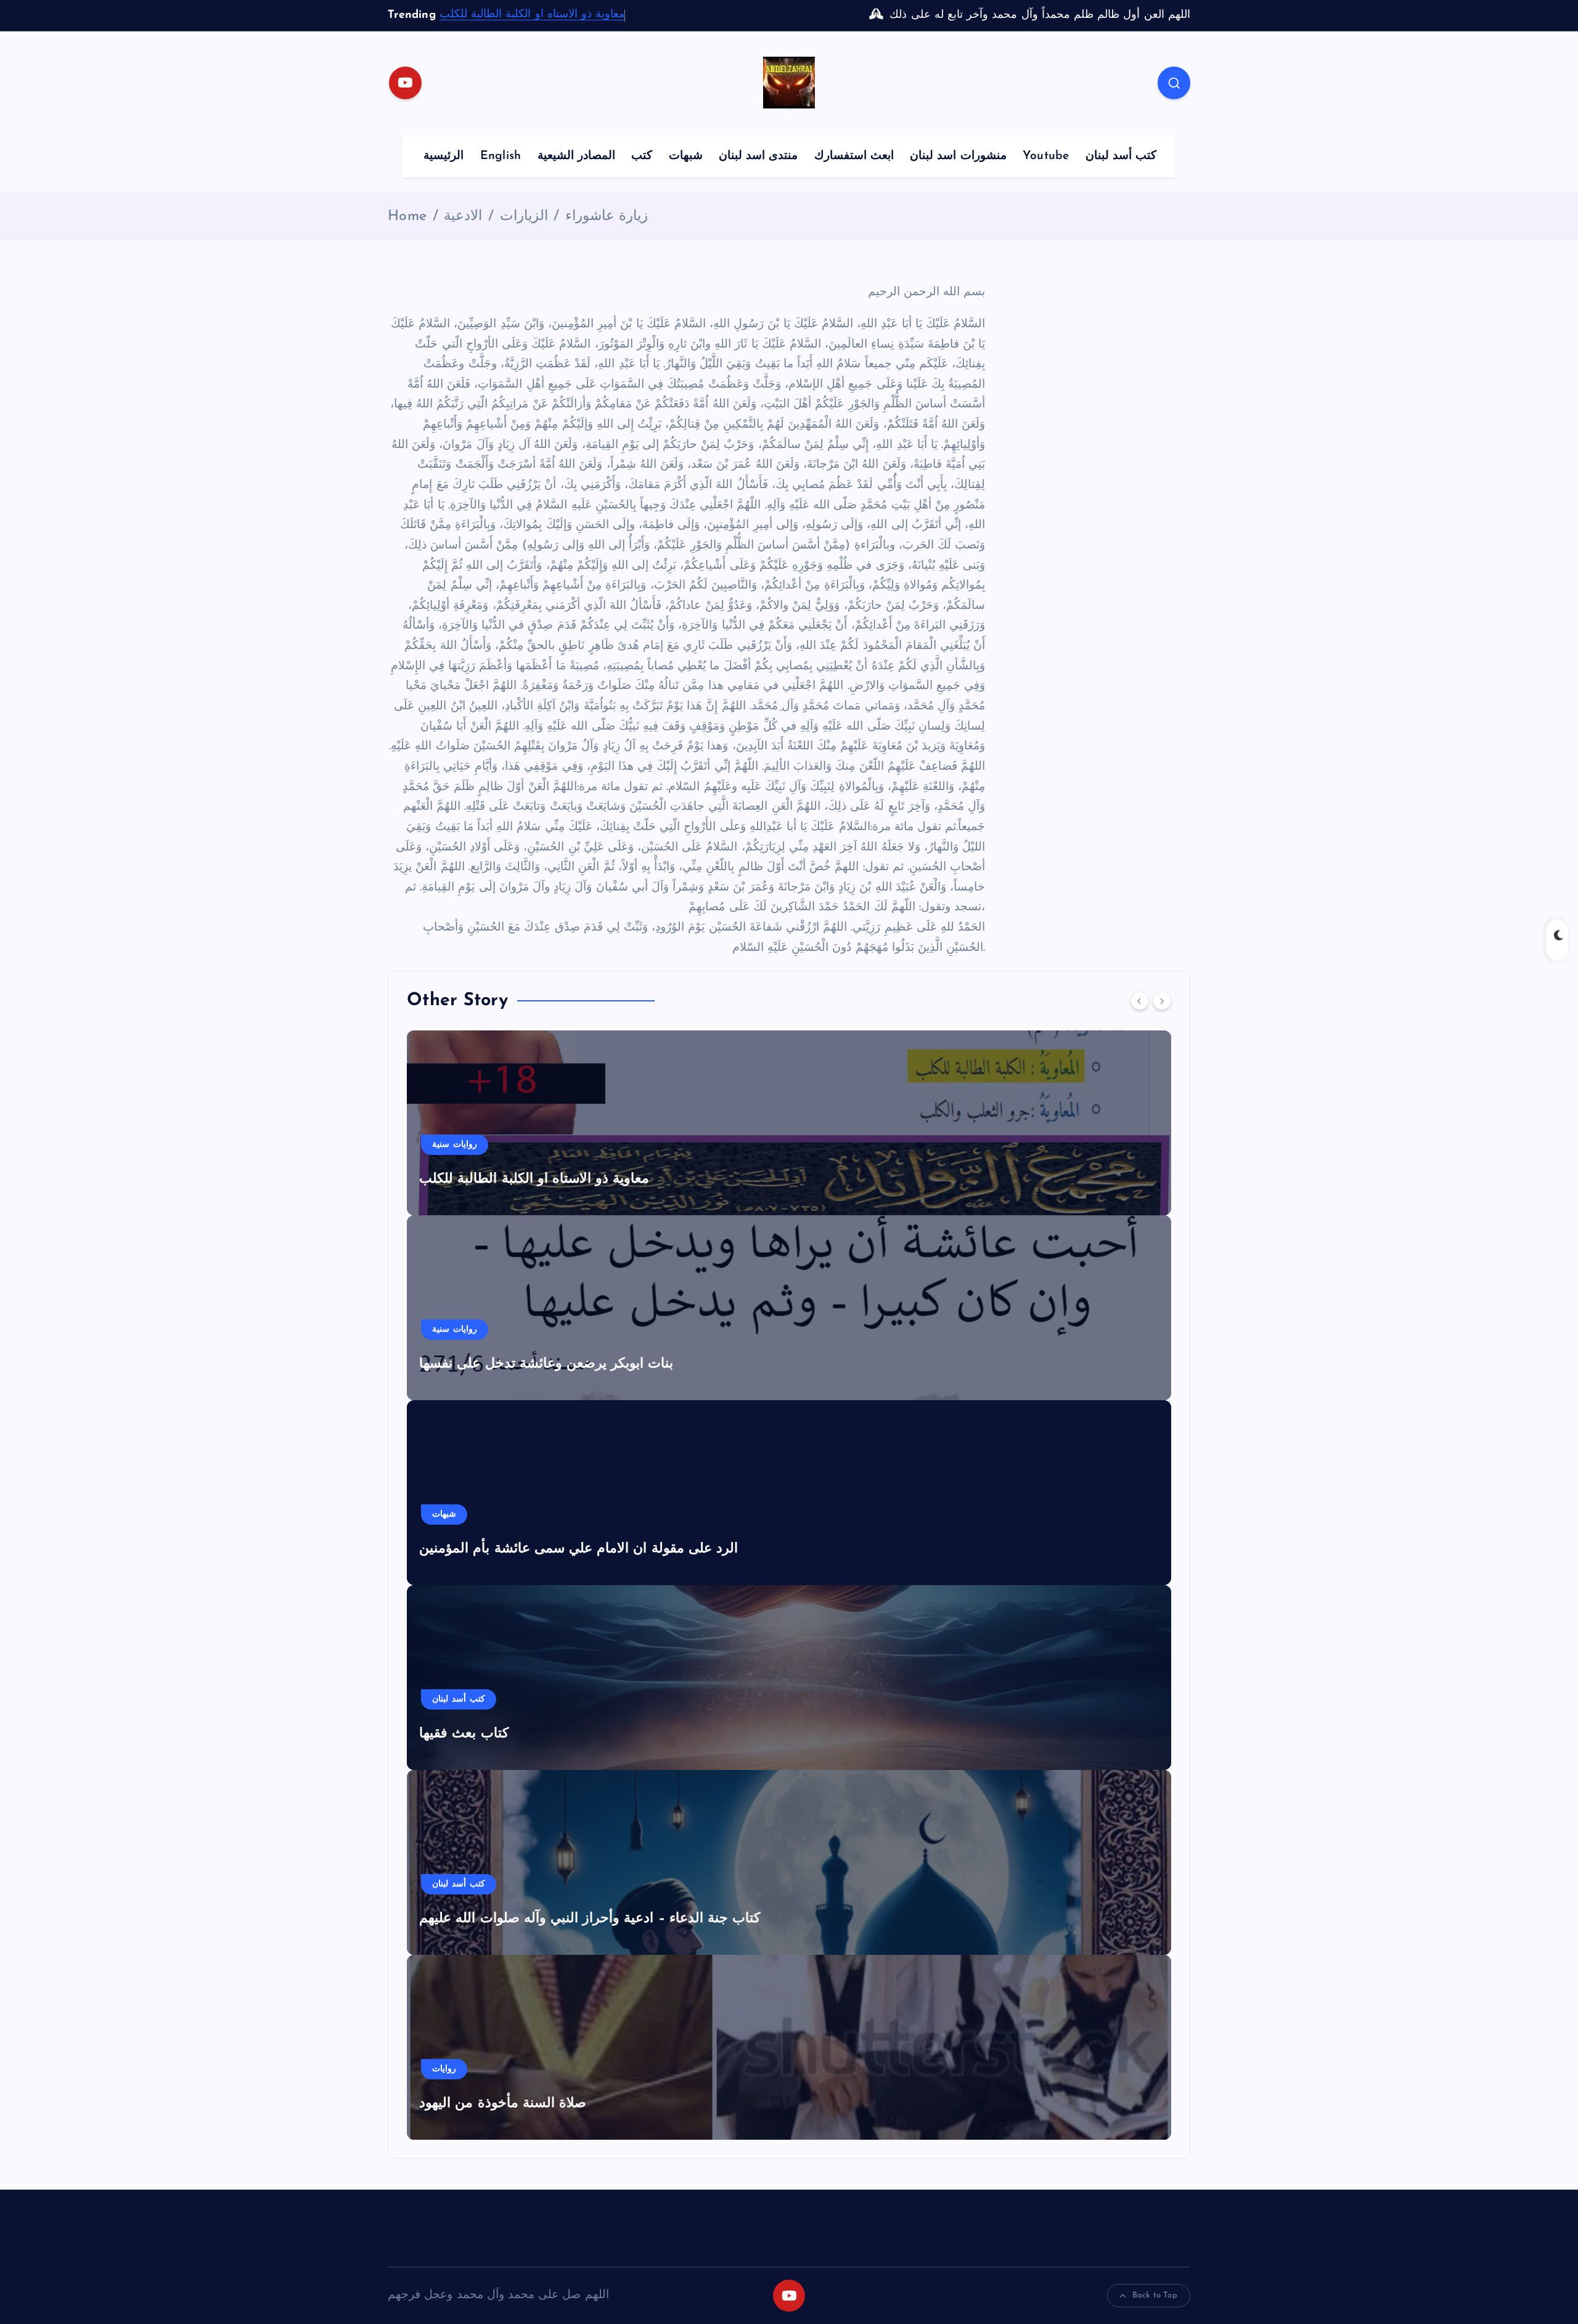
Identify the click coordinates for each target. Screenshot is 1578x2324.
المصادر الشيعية (576, 156)
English (501, 156)
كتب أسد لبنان (1121, 156)
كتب (642, 156)
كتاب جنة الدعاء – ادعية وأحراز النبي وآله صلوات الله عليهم (590, 1919)
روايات (444, 2069)
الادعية (463, 217)
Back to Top (1155, 2295)
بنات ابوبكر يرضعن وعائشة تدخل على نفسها (546, 1364)
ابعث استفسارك (854, 156)
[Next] (1162, 1001)
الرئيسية (444, 156)
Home (407, 217)
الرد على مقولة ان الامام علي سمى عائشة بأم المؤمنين (578, 1549)
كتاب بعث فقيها (464, 1734)
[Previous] (1140, 1001)
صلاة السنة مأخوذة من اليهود (503, 2104)
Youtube (1046, 156)
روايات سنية (455, 1145)
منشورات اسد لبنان (958, 156)
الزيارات (524, 217)
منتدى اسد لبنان (758, 156)
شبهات (686, 156)
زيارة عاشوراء (607, 217)
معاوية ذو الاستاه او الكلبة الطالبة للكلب (532, 15)
